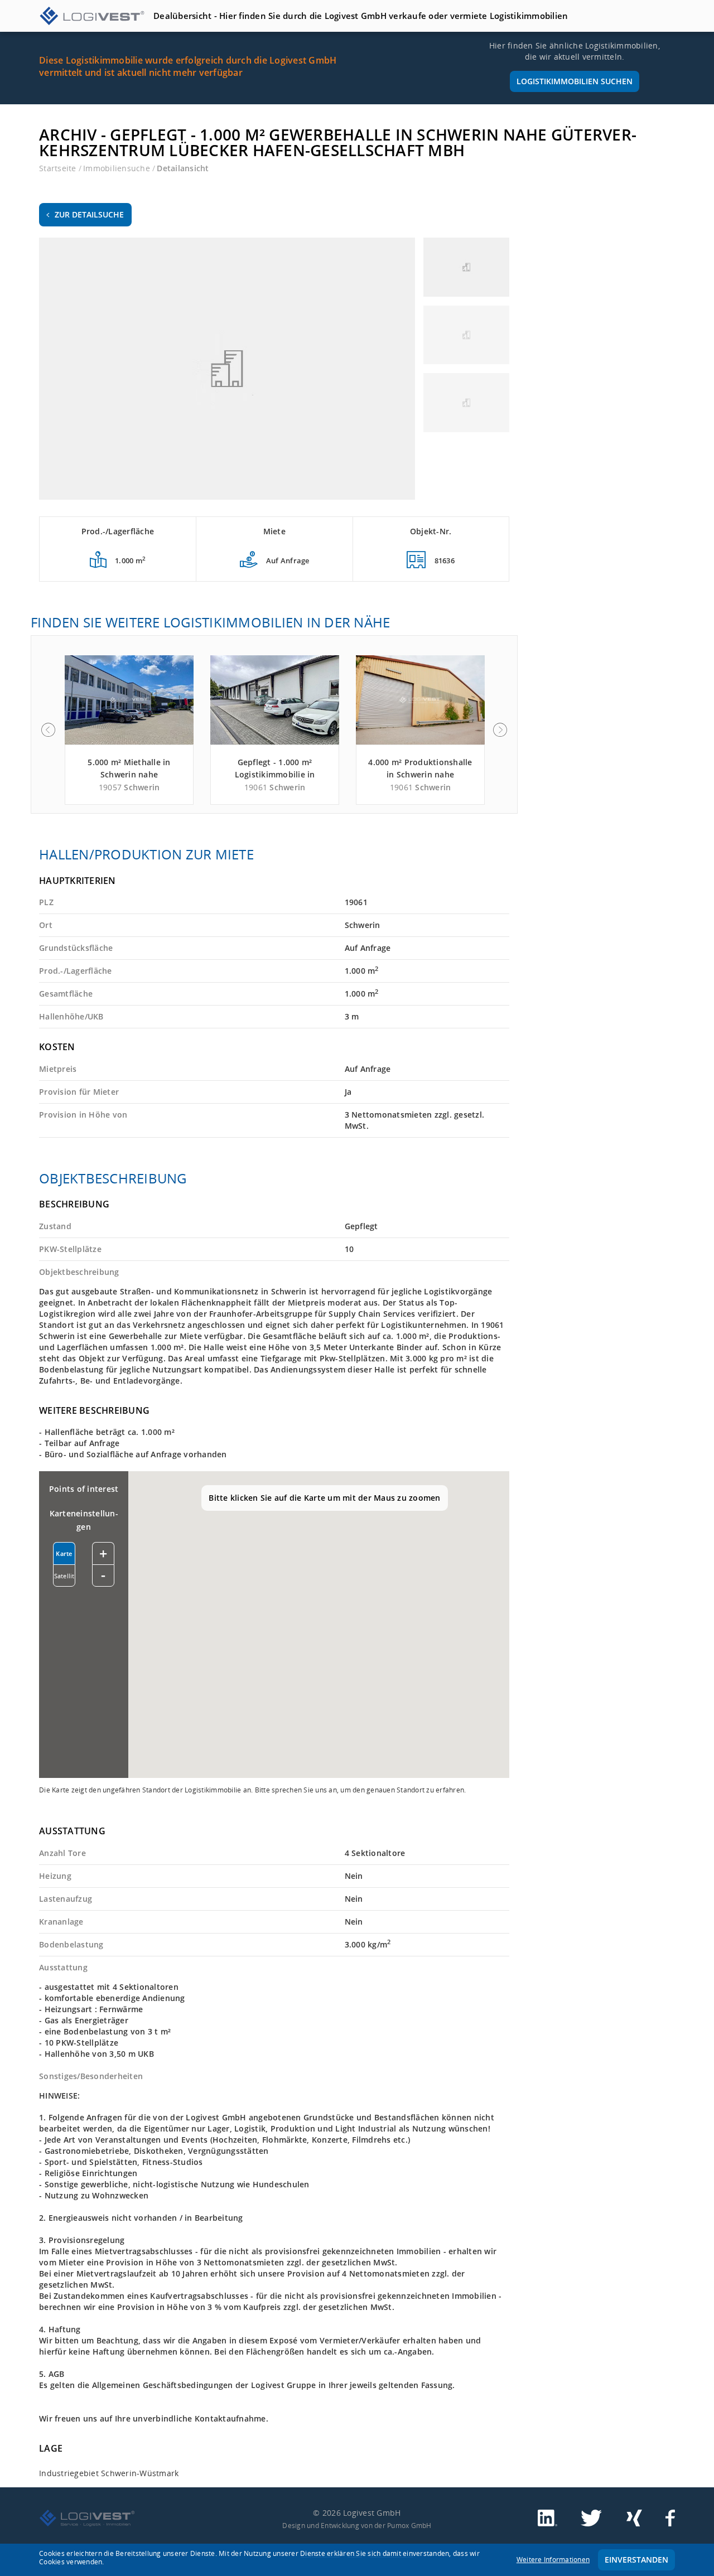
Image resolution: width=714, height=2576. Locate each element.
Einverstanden (636, 2560)
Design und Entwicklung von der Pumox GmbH (357, 2525)
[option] (129, 730)
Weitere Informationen (553, 2560)
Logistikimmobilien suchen (575, 81)
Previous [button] (48, 730)
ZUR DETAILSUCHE (89, 214)
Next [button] (500, 730)
